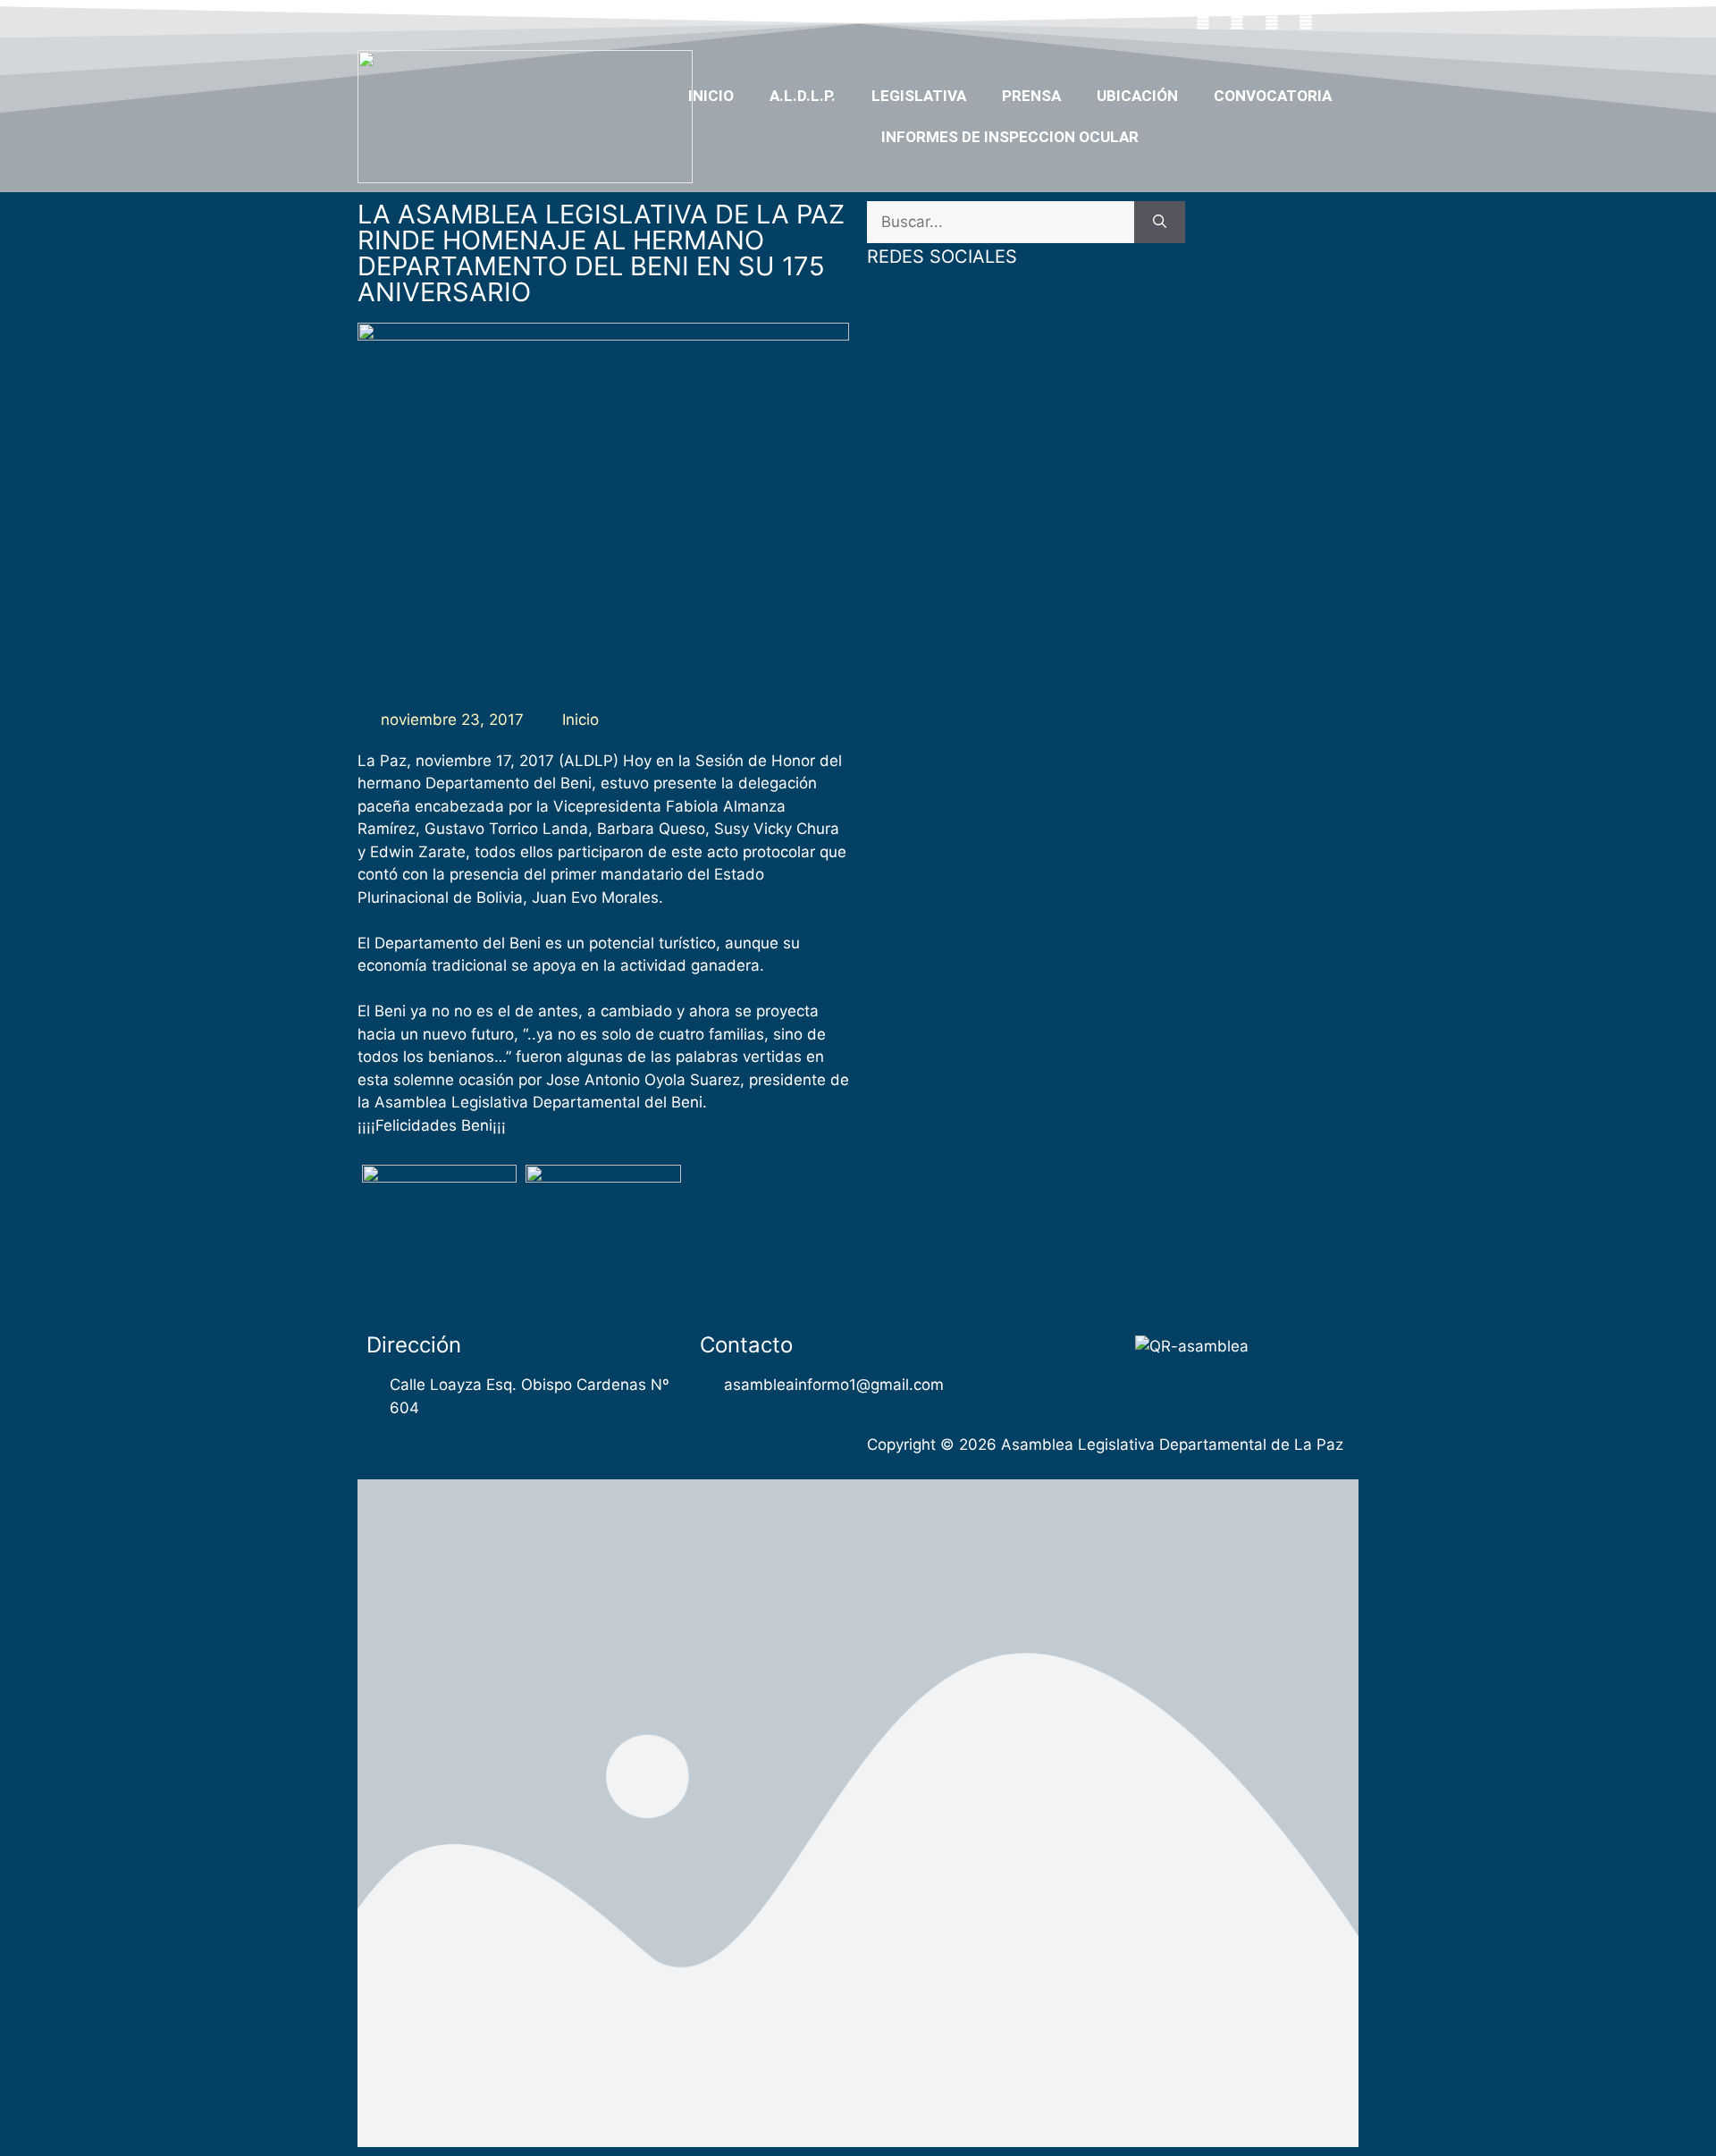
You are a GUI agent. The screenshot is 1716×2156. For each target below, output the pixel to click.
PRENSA (1031, 96)
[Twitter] (1237, 21)
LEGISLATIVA (919, 96)
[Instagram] (1307, 21)
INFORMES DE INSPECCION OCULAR (1010, 137)
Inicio (711, 96)
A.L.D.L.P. (803, 96)
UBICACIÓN (1137, 96)
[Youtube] (1272, 21)
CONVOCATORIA (1273, 96)
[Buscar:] (1001, 223)
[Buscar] (1160, 223)
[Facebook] (1203, 21)
